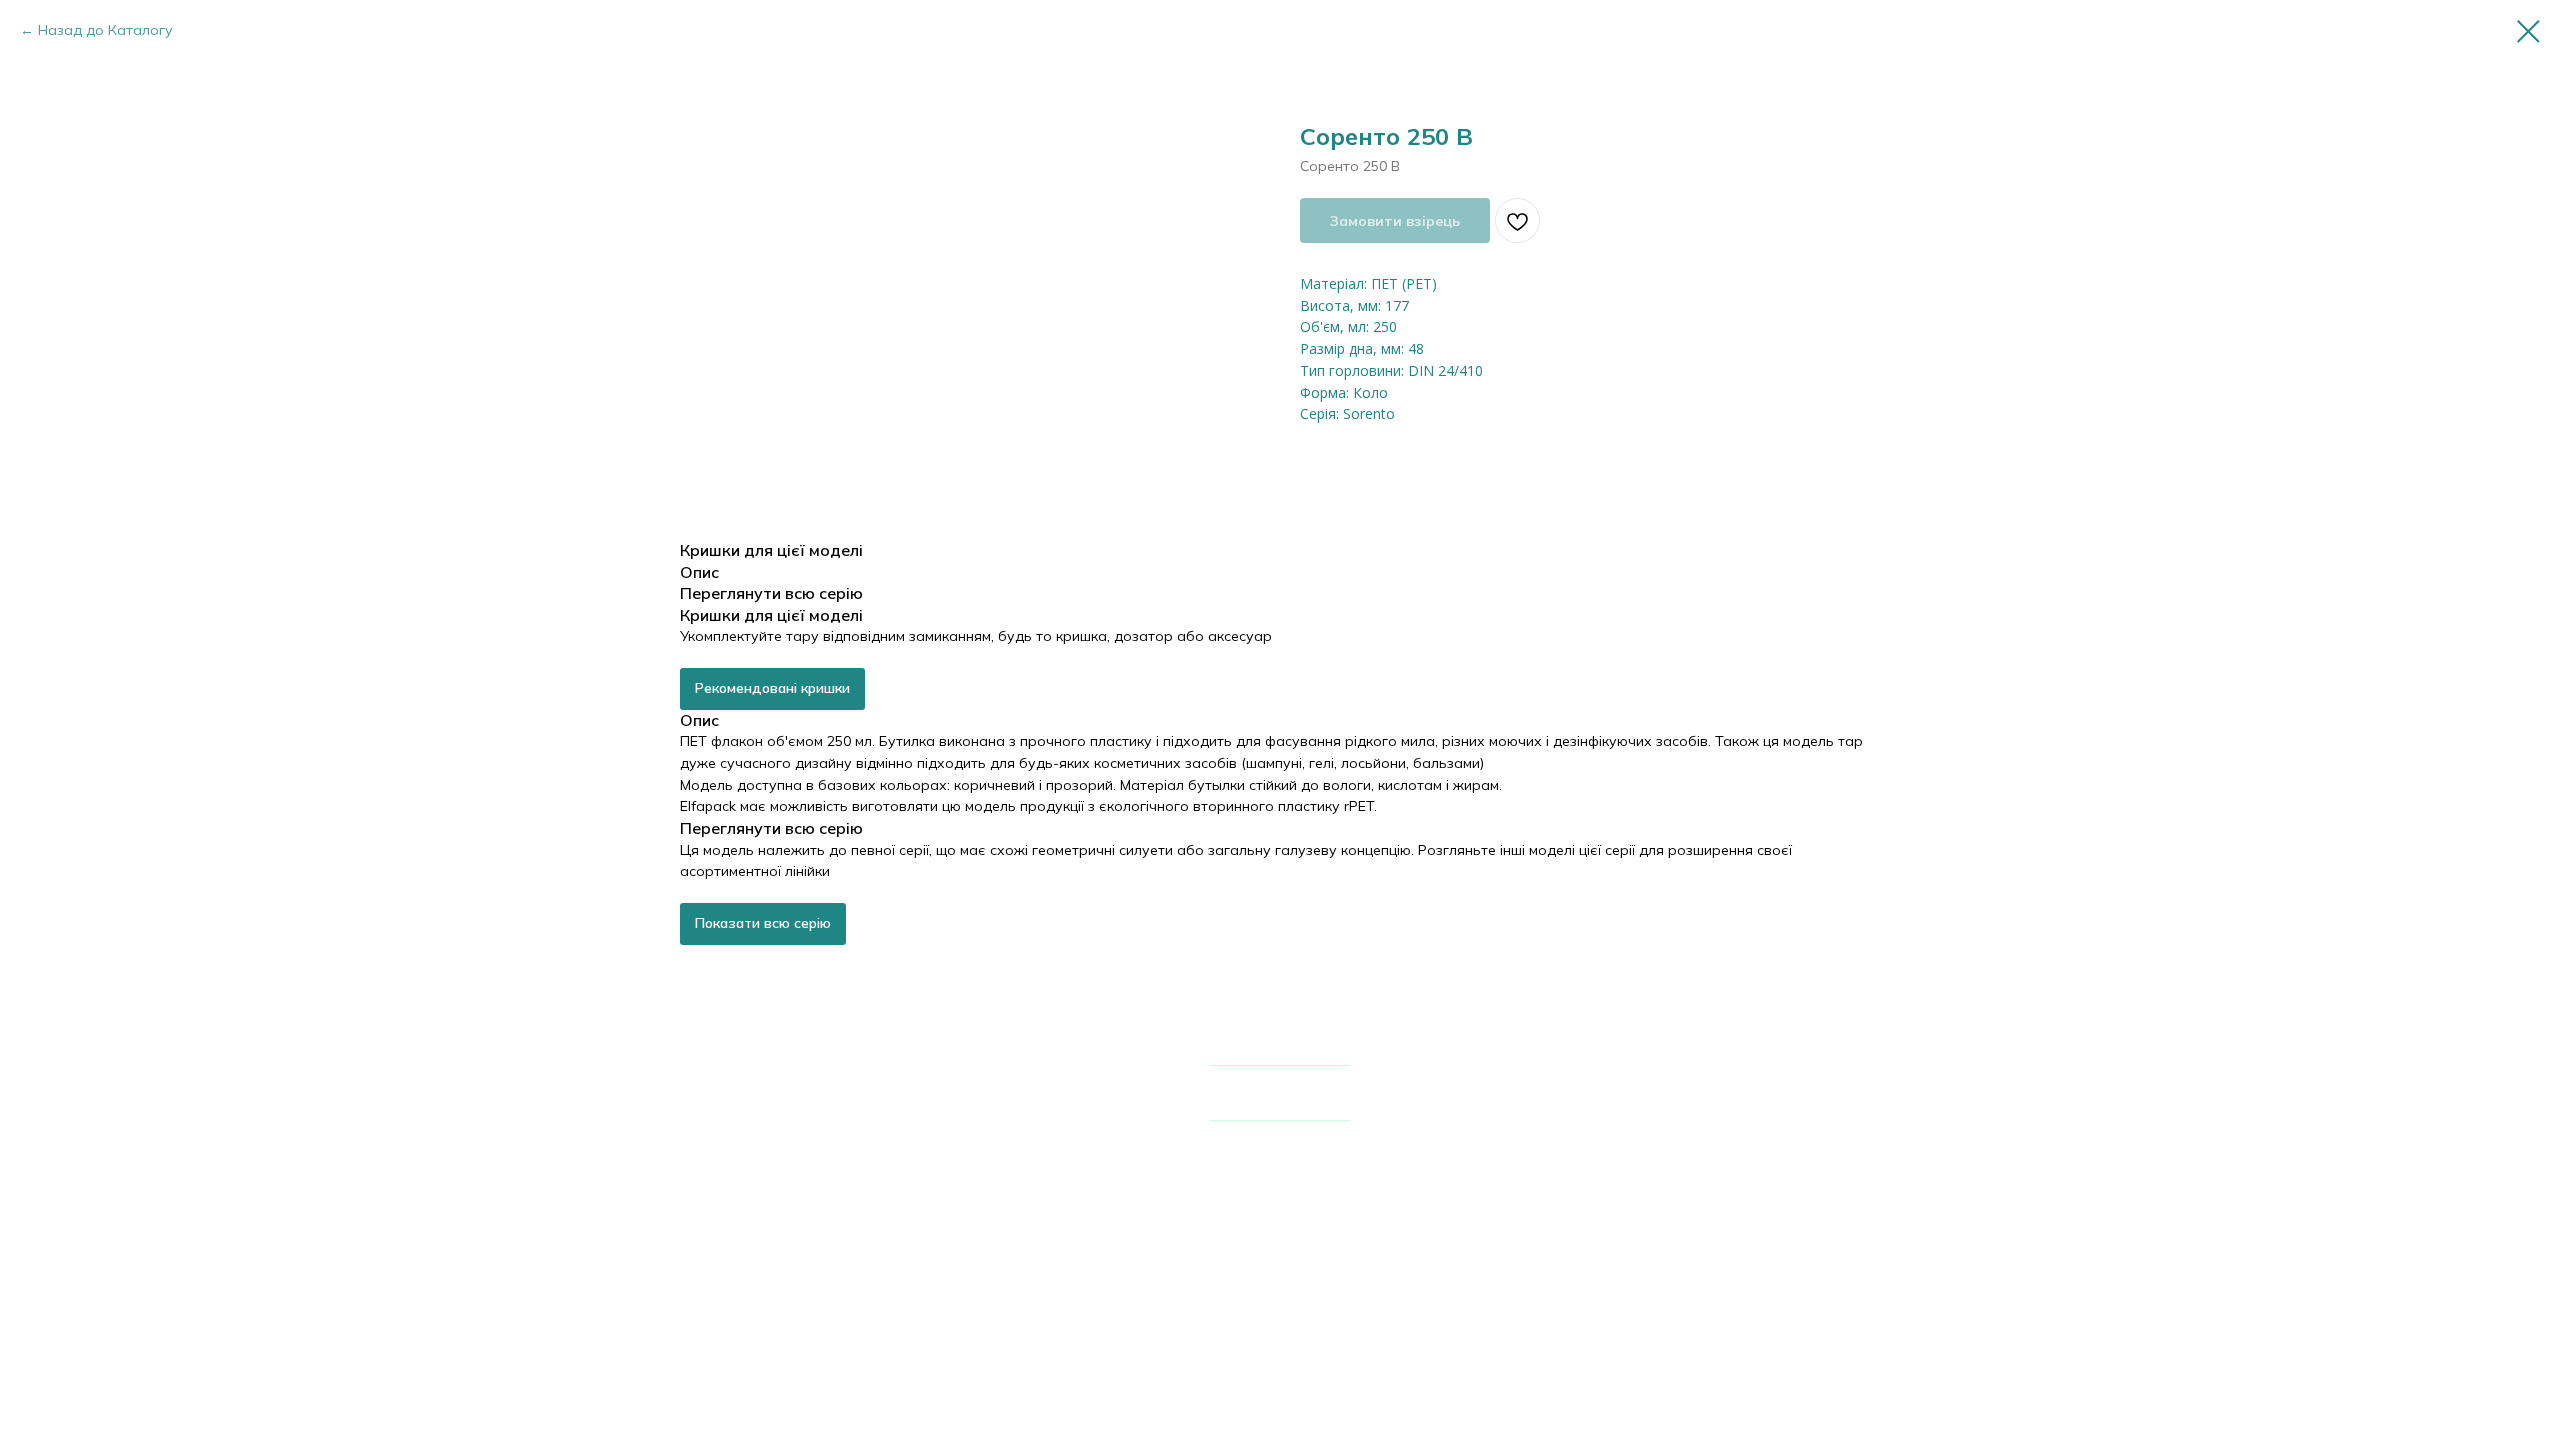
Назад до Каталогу (105, 30)
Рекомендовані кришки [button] (772, 688)
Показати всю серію (763, 923)
